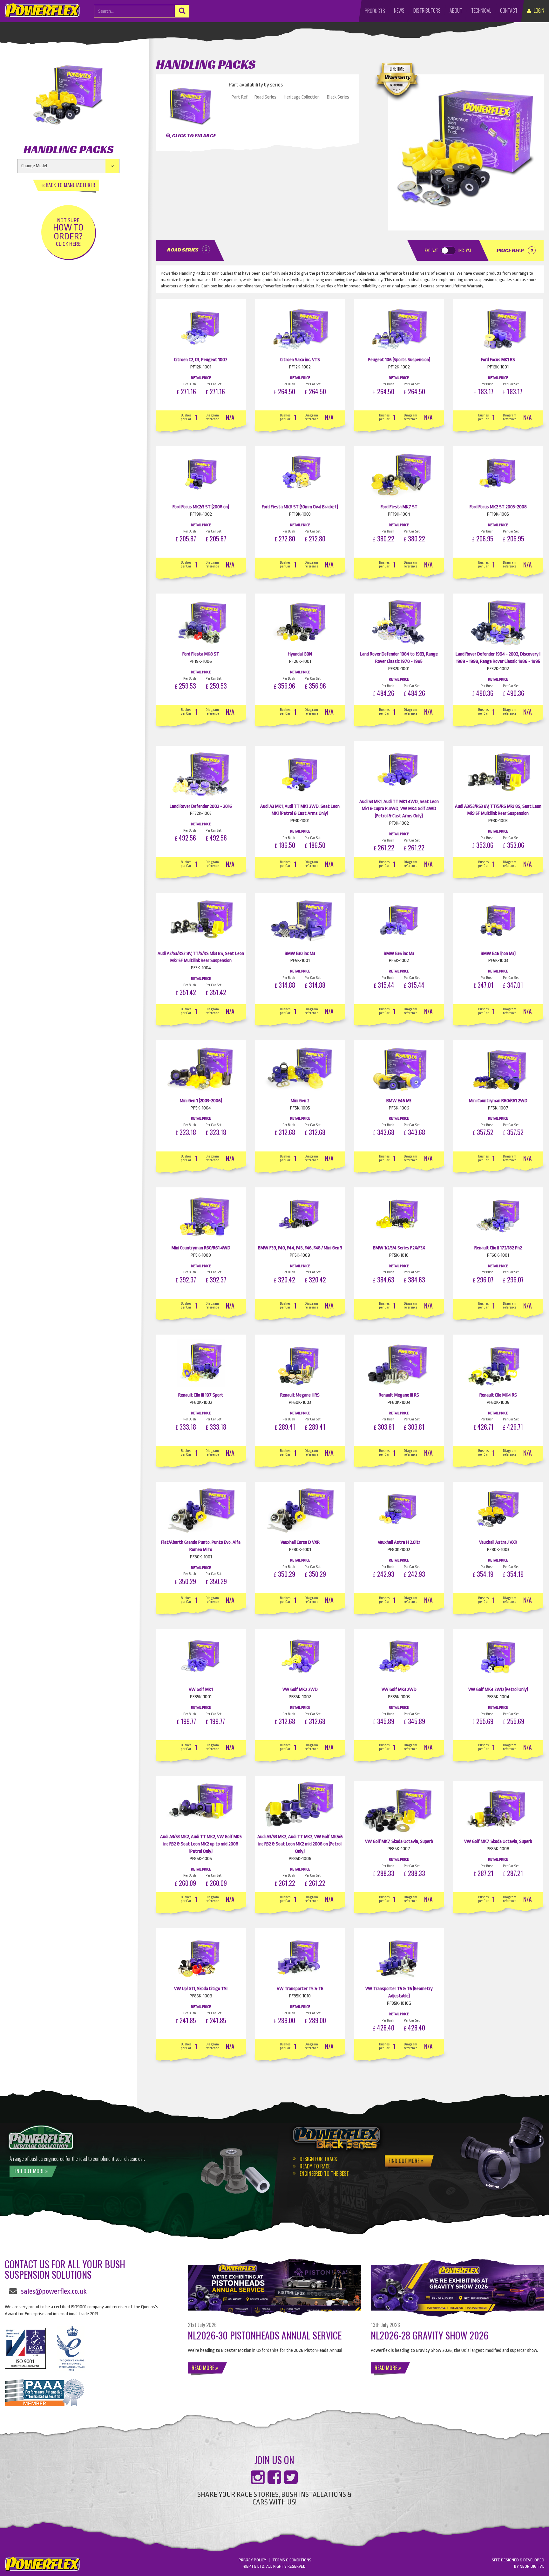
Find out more (29, 2171)
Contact (509, 10)
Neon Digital (532, 2566)
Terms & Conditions (292, 2560)
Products (375, 11)
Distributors (427, 10)
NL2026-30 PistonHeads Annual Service (265, 2335)
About (456, 10)
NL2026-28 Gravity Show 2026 (430, 2335)
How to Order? (68, 232)
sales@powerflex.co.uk (54, 2291)
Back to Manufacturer (70, 185)
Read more (203, 2368)
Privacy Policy (252, 2560)
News (399, 10)
